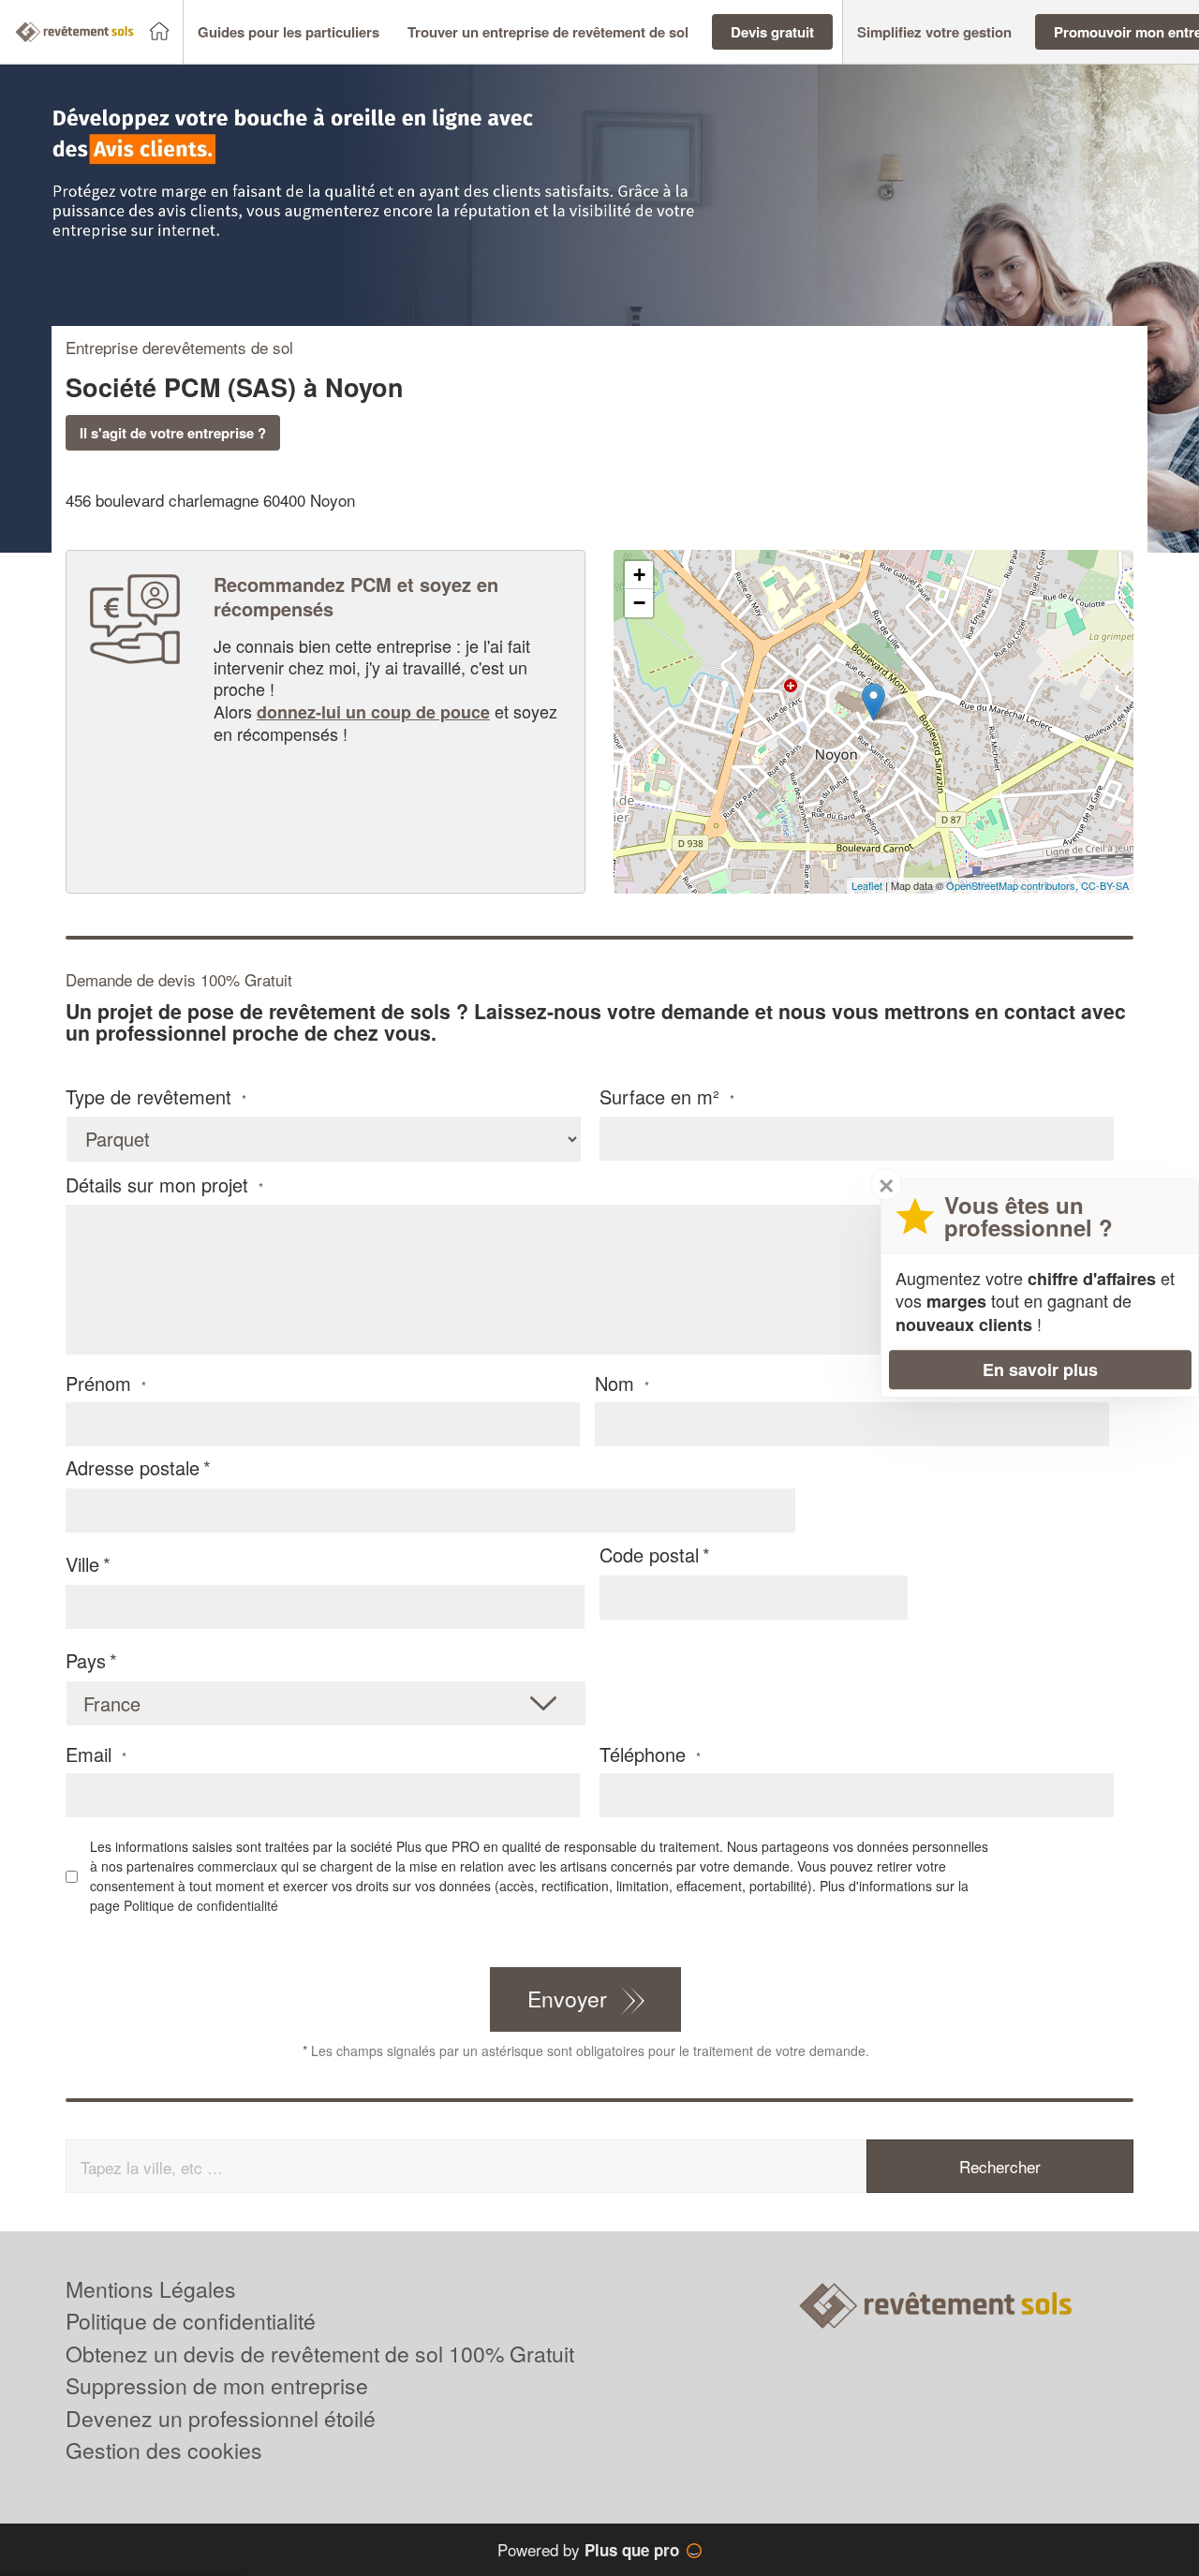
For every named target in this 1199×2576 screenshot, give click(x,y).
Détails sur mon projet (164, 1185)
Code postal (649, 1554)
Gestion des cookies (164, 2450)
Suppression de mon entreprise (217, 2385)
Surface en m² (667, 1097)
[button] (289, 32)
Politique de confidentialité (201, 1905)
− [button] (639, 603)
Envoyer (567, 1999)
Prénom (106, 1384)
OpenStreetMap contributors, (1014, 885)
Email (96, 1754)
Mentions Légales (151, 2289)
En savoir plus (1040, 1369)
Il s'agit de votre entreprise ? (173, 433)
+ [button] (639, 575)
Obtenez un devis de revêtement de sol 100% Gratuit (320, 2354)
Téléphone (650, 1754)
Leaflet (867, 885)
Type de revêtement (156, 1097)
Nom (622, 1384)
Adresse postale (133, 1467)
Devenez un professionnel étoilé (221, 2418)
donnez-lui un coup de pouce (373, 712)
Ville (82, 1564)
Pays (86, 1660)
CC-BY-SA (1105, 885)
